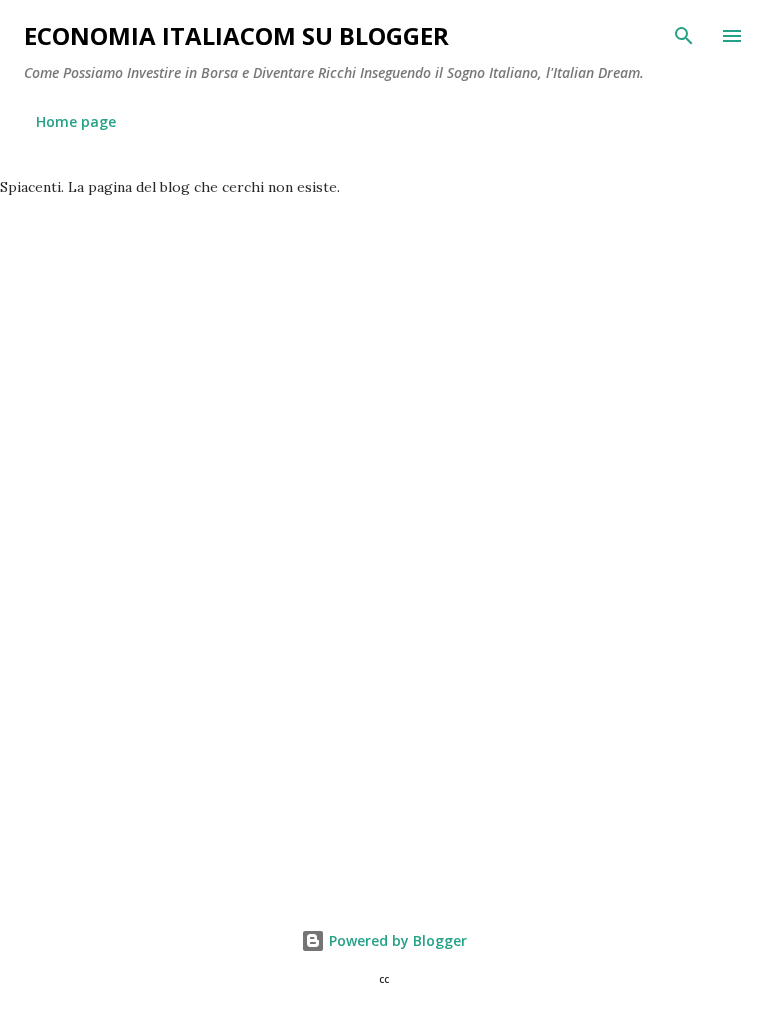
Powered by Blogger (396, 940)
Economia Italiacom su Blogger (236, 35)
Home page (76, 121)
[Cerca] (684, 36)
